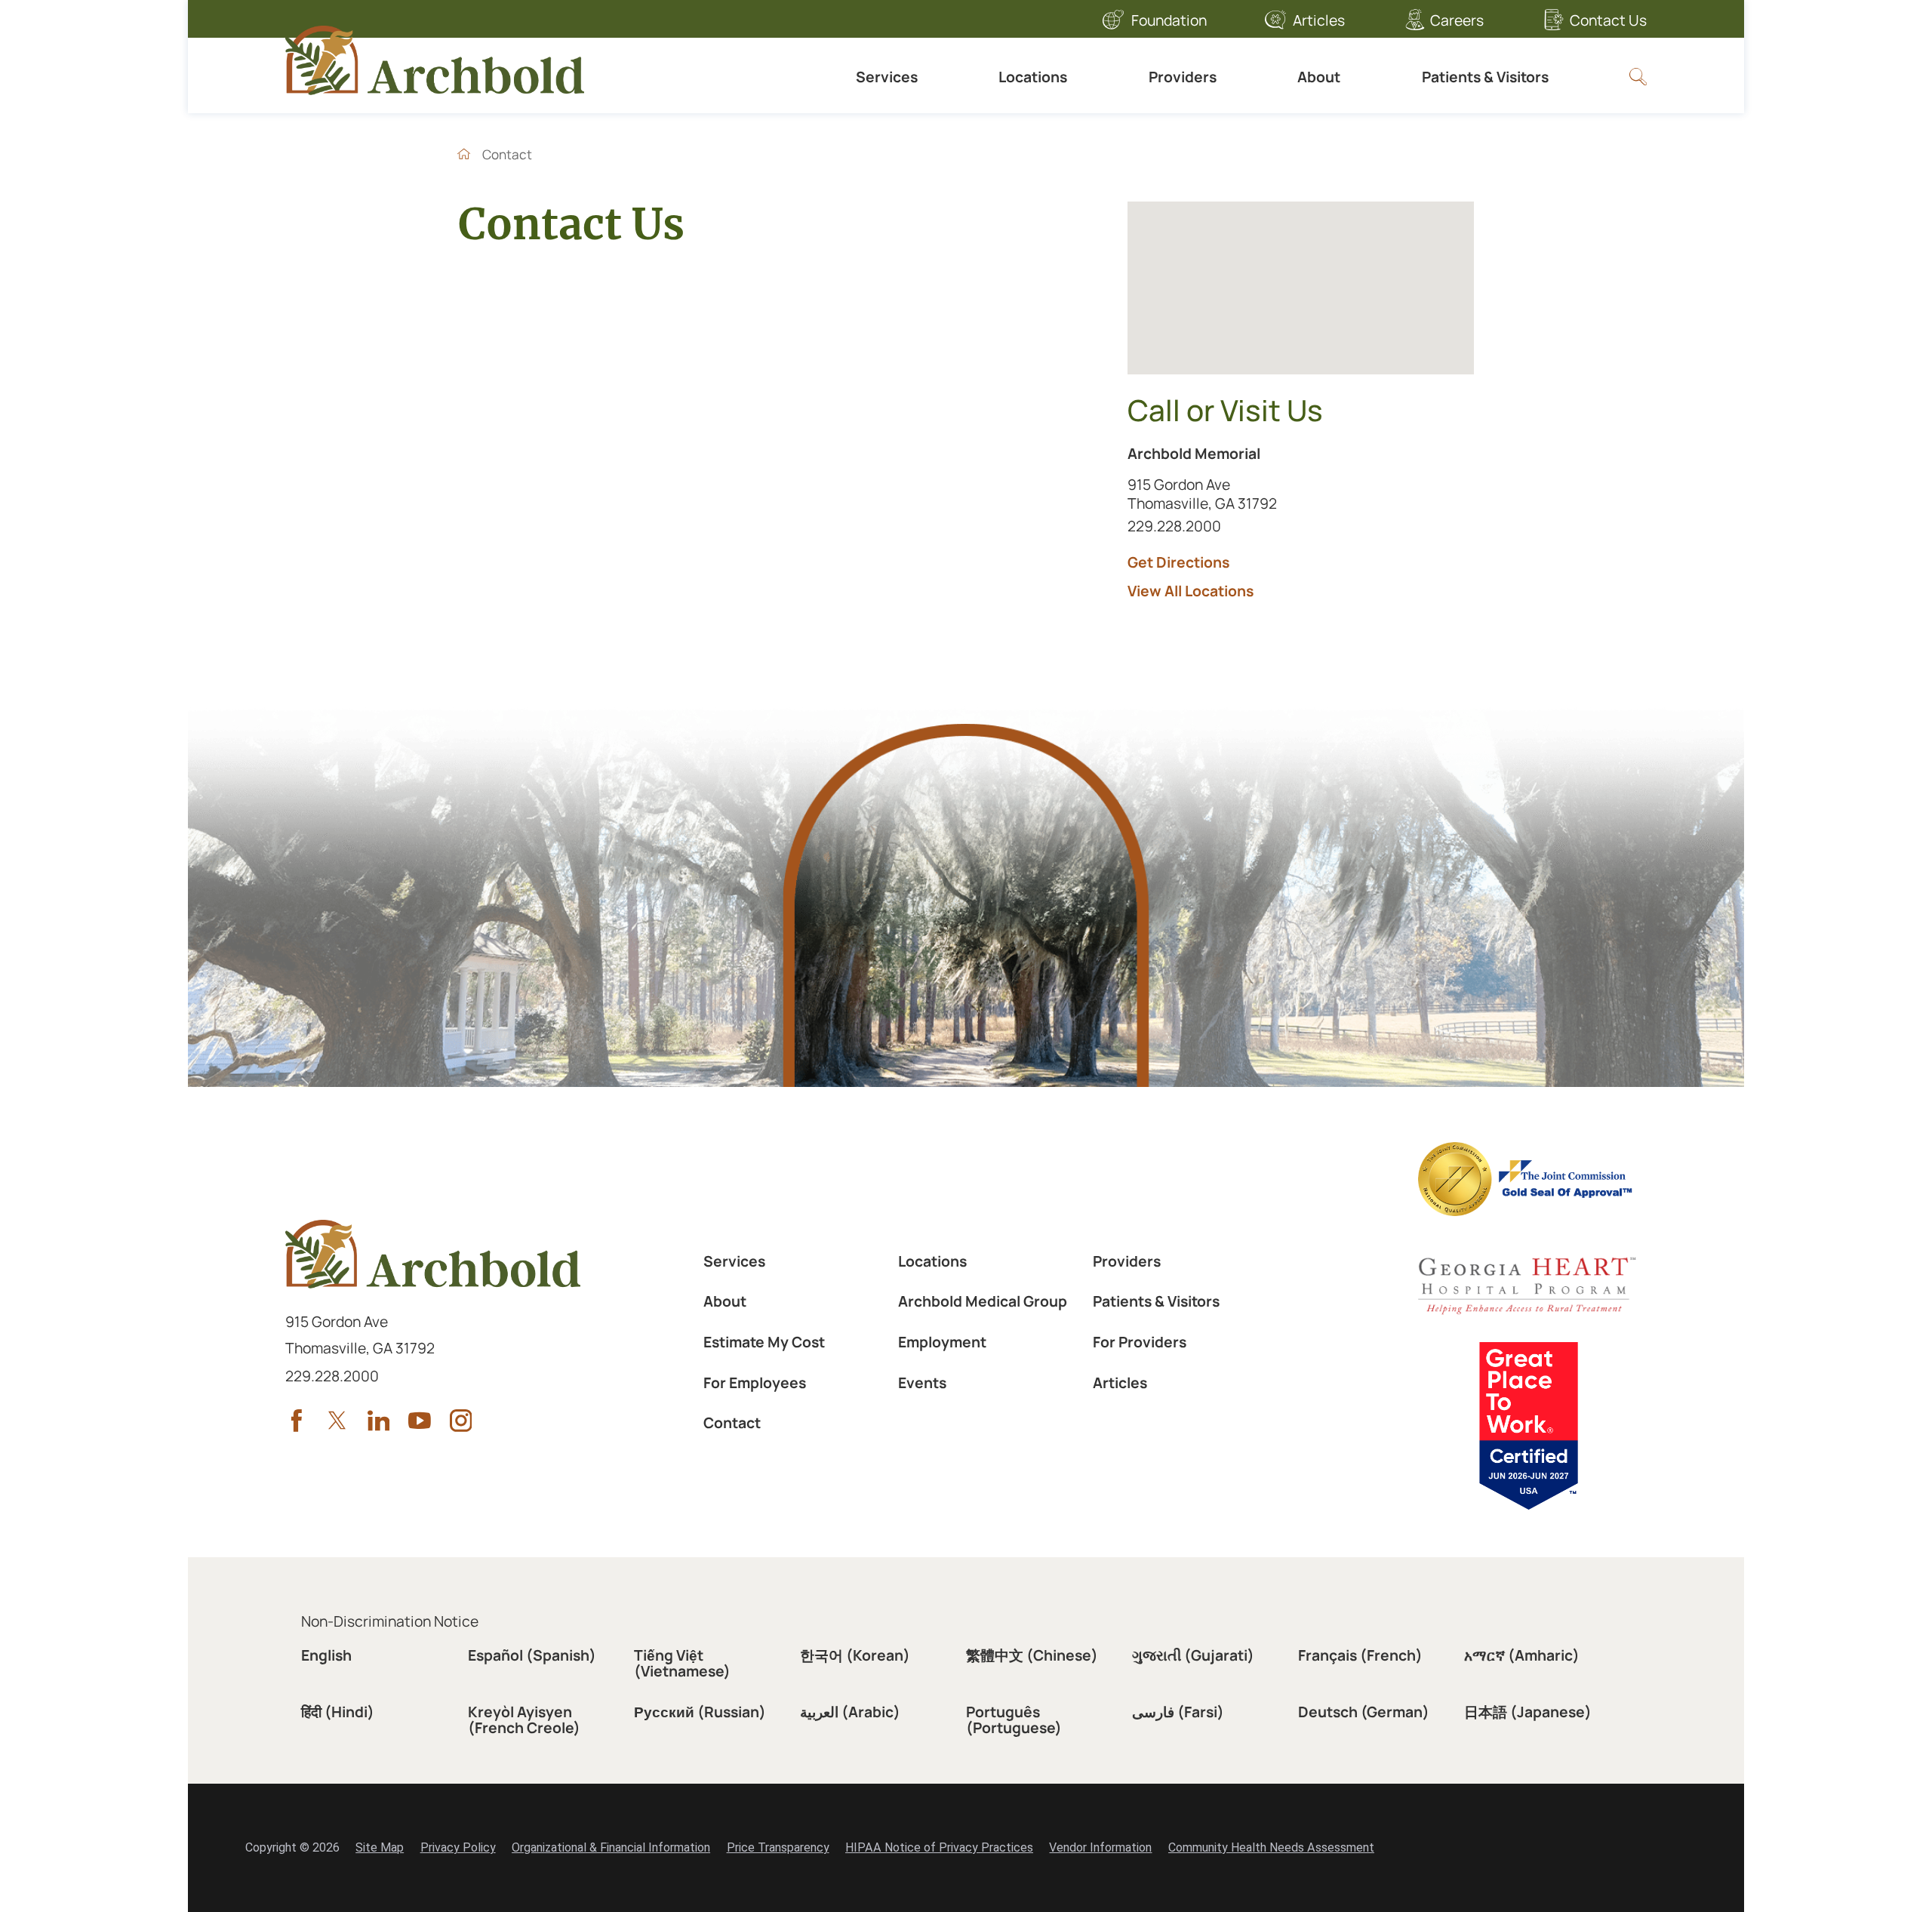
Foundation (1169, 20)
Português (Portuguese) (1014, 1720)
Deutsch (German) (1364, 1712)
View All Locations (1191, 591)
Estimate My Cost (764, 1342)
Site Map (380, 1847)
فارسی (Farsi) (1178, 1712)
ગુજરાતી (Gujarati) (1193, 1655)
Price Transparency (778, 1847)
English (326, 1655)
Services (887, 77)
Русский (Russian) (700, 1712)
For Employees (755, 1382)
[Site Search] (1638, 77)
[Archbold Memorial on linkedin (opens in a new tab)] (379, 1421)
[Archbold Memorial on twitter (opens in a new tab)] (337, 1421)
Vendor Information (1100, 1847)
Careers (1457, 20)
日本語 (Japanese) (1528, 1712)
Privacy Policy (458, 1847)
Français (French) (1360, 1655)
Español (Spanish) (532, 1655)
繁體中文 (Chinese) (1032, 1655)
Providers (1183, 77)
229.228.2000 (1213, 525)
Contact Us (1608, 20)
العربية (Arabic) (850, 1712)
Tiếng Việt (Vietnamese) (682, 1663)
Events (922, 1382)
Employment (942, 1342)
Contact (732, 1422)
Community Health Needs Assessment (1271, 1847)
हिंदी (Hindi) (338, 1712)
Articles (1319, 20)
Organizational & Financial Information (611, 1847)
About (1319, 77)
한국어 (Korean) (855, 1655)
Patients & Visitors (1485, 77)
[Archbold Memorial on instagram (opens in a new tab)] (461, 1421)
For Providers (1140, 1342)
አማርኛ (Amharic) (1522, 1655)
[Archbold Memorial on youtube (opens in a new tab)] (420, 1421)
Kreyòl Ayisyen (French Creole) (524, 1720)
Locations (1033, 77)
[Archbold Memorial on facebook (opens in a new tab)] (297, 1421)
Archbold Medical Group (983, 1301)
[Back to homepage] (464, 154)
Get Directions (1178, 562)
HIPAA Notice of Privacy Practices (939, 1847)
